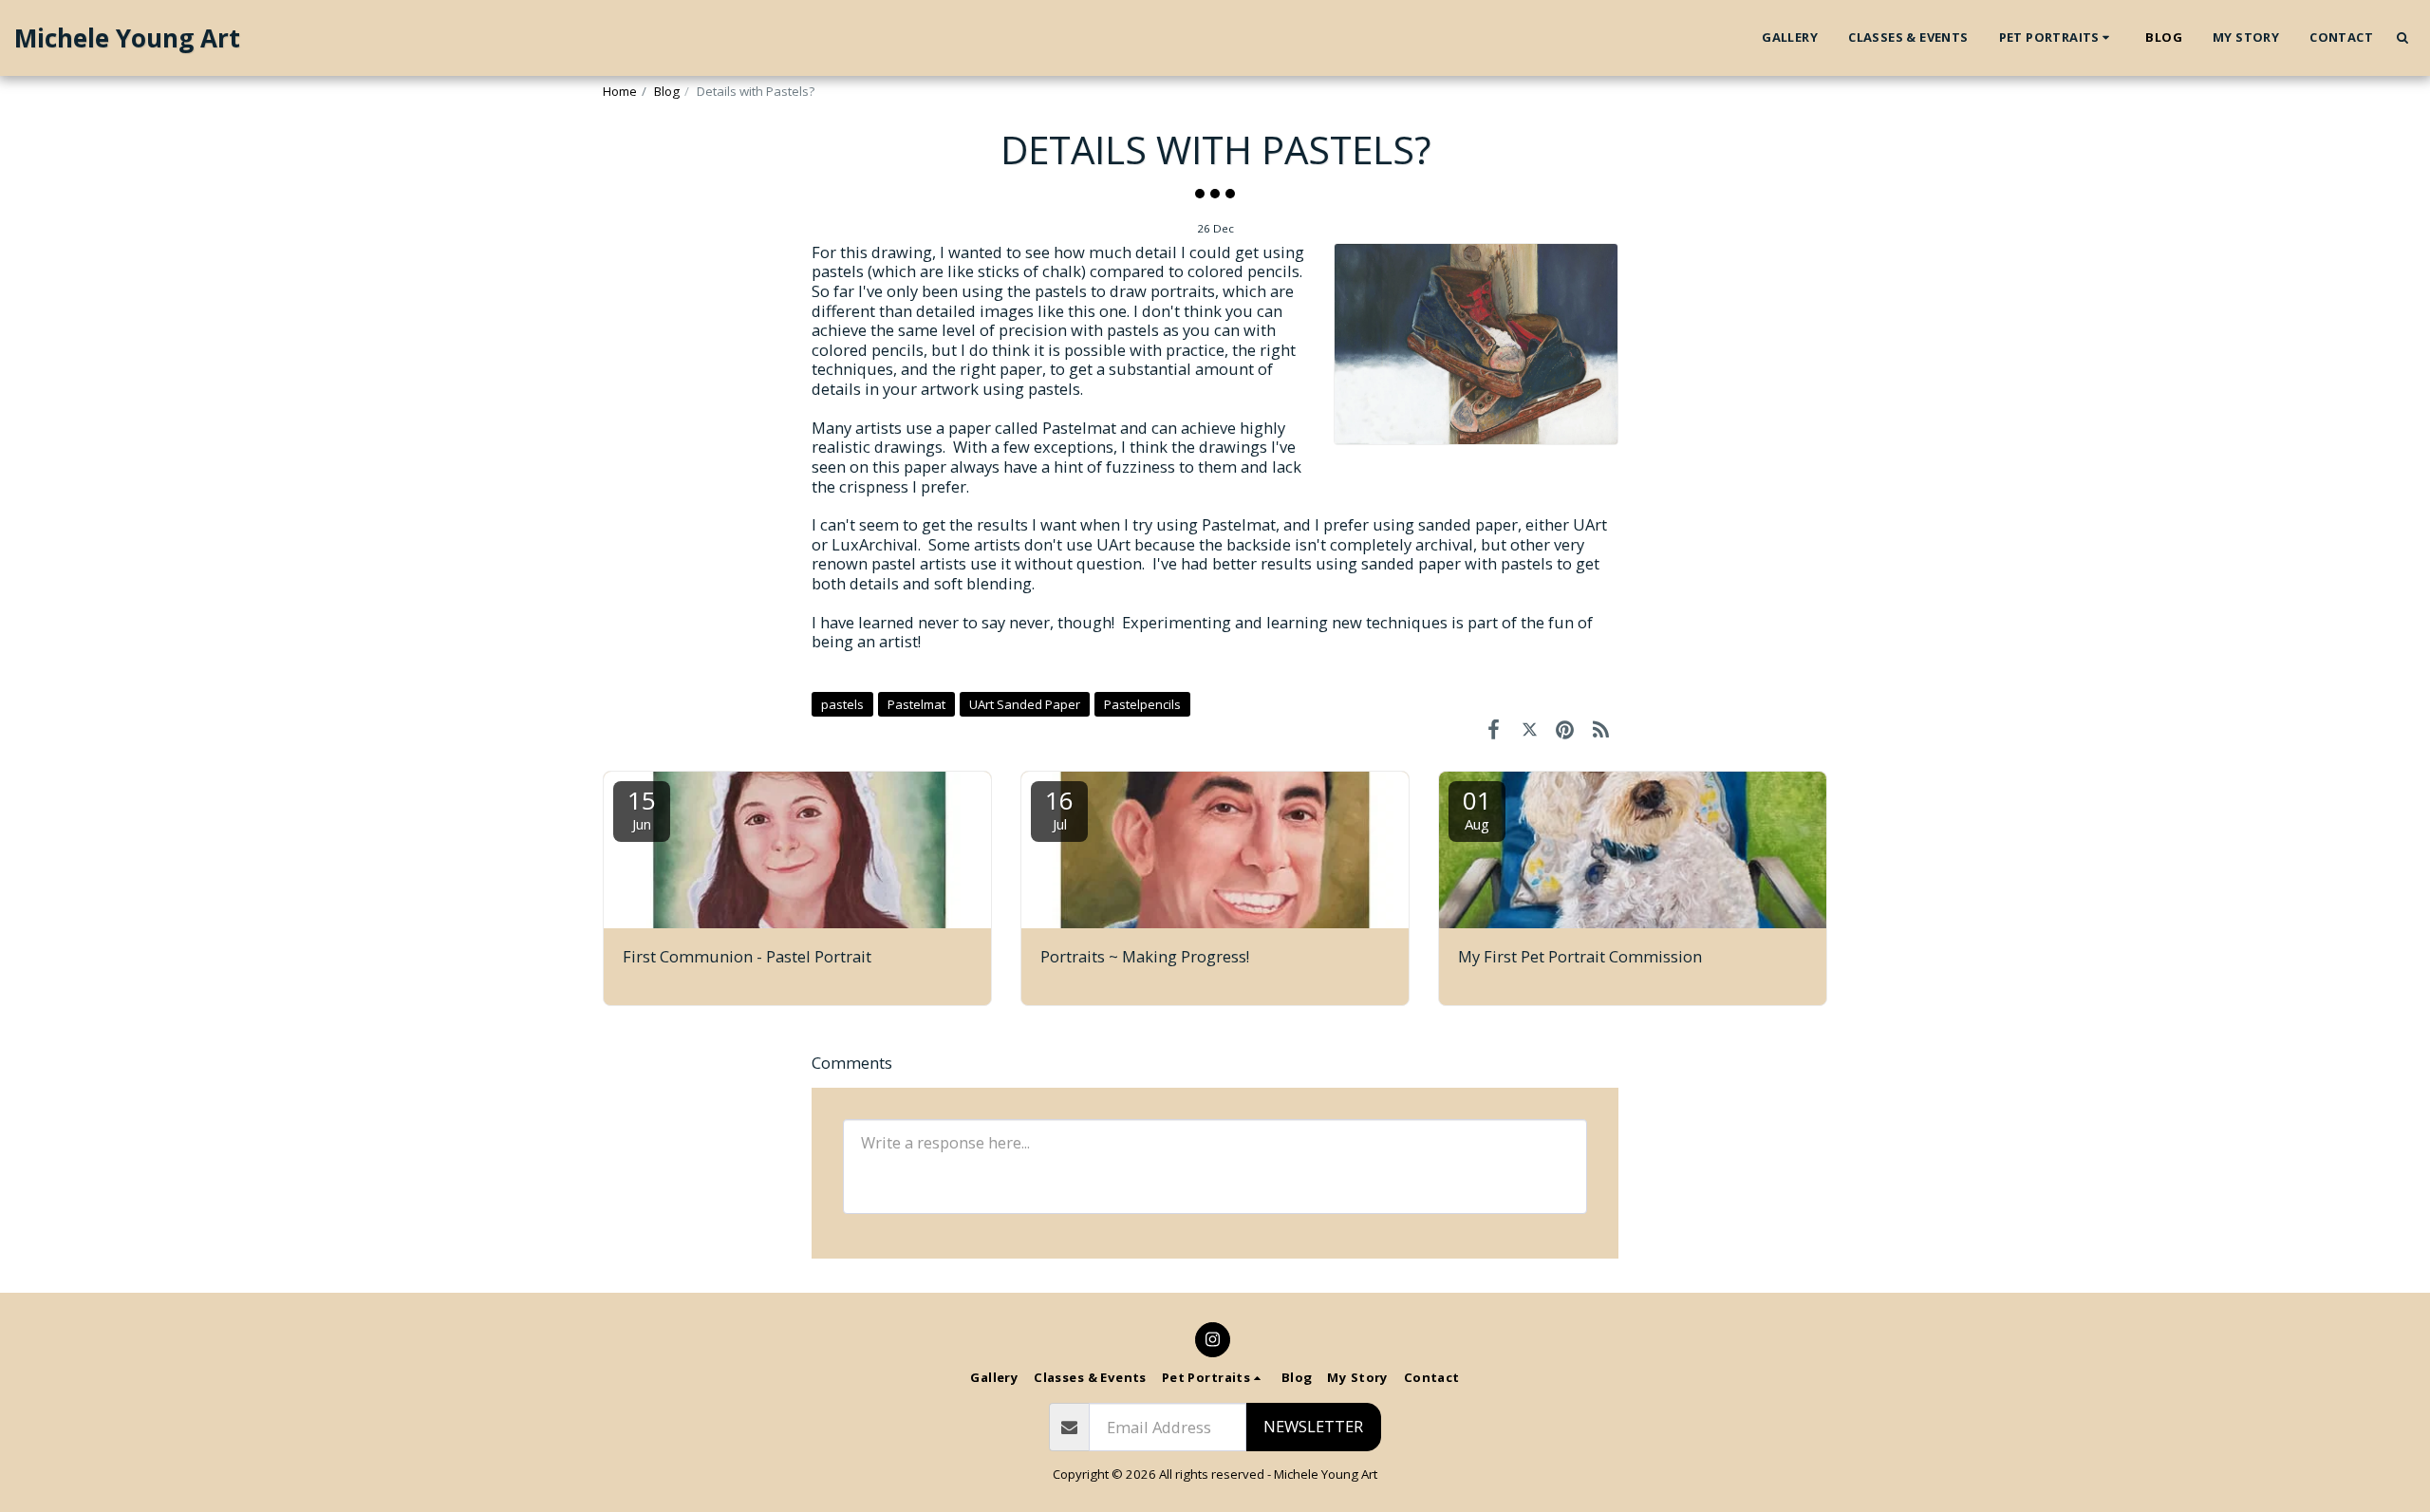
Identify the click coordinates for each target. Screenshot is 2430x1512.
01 (1477, 808)
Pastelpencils (1142, 704)
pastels (842, 704)
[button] (2057, 38)
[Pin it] (1565, 728)
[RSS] (1601, 728)
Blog (667, 91)
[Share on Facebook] (1494, 728)
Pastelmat (916, 704)
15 (642, 808)
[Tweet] (1530, 728)
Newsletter (1313, 1426)
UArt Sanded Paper (1025, 704)
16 (1059, 808)
